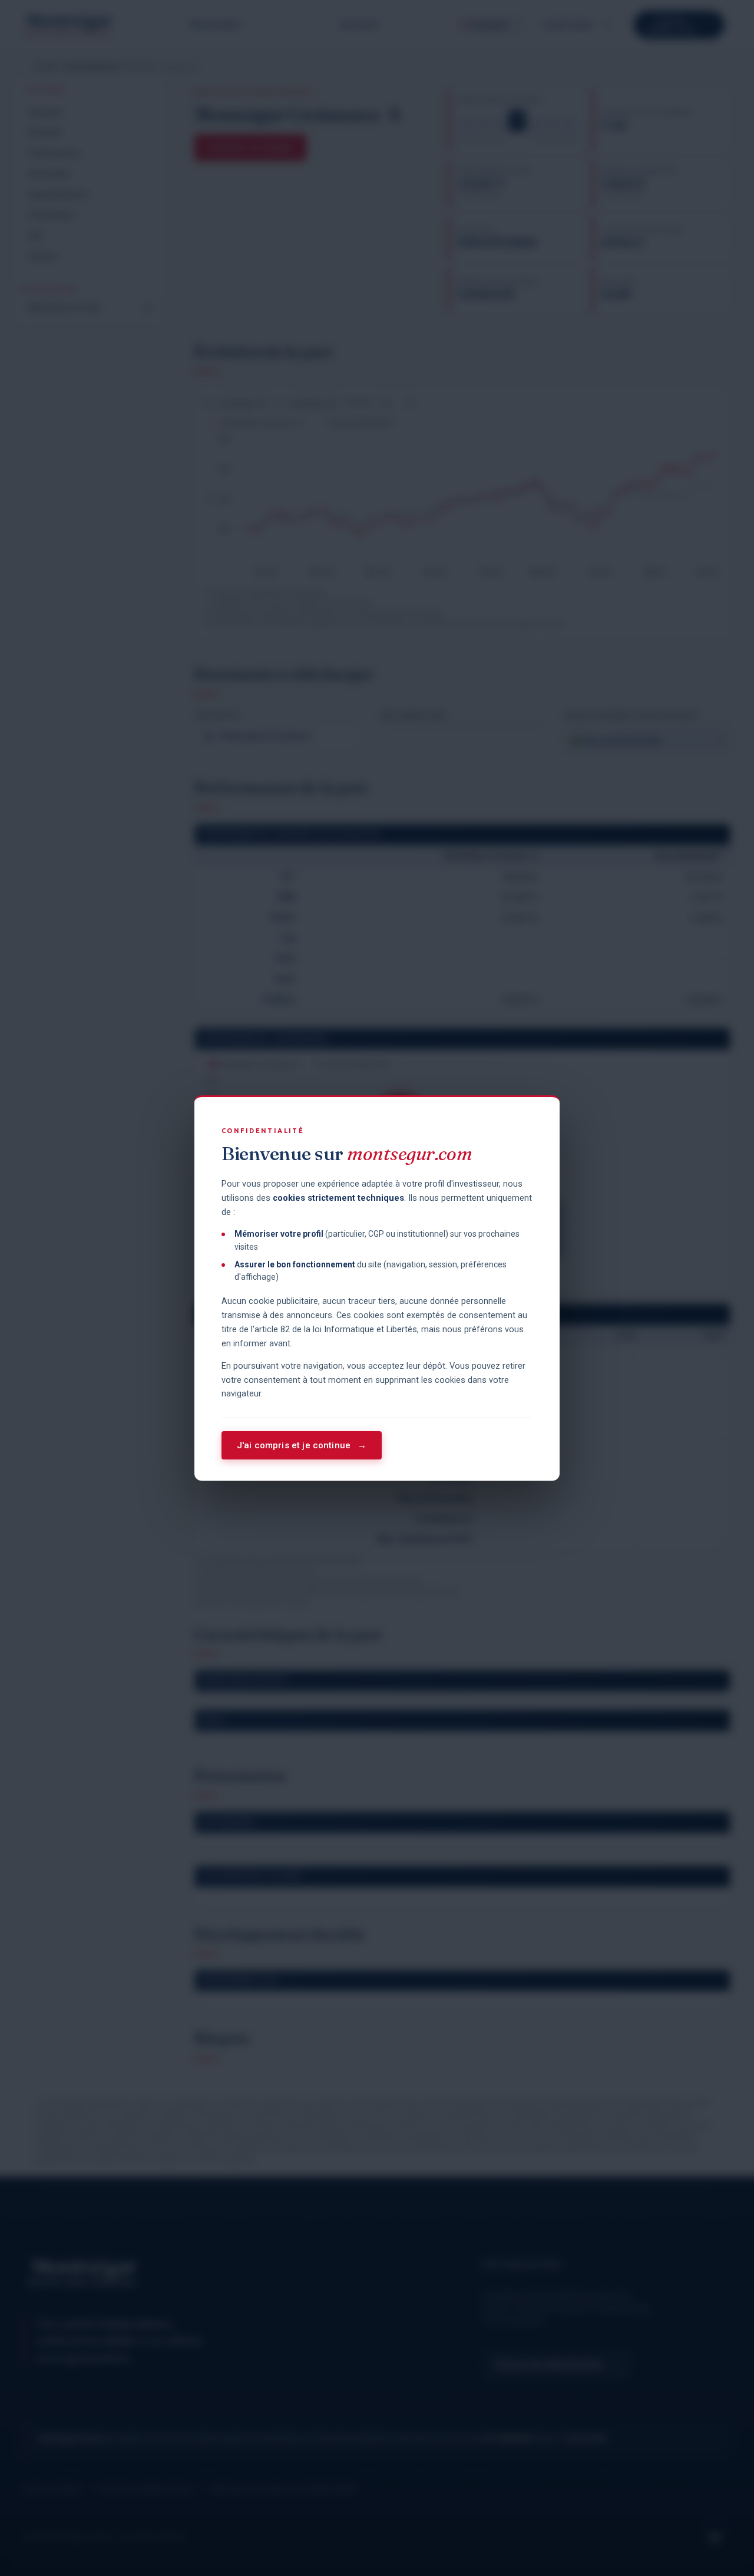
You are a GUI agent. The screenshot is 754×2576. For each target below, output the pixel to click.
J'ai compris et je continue (302, 1445)
